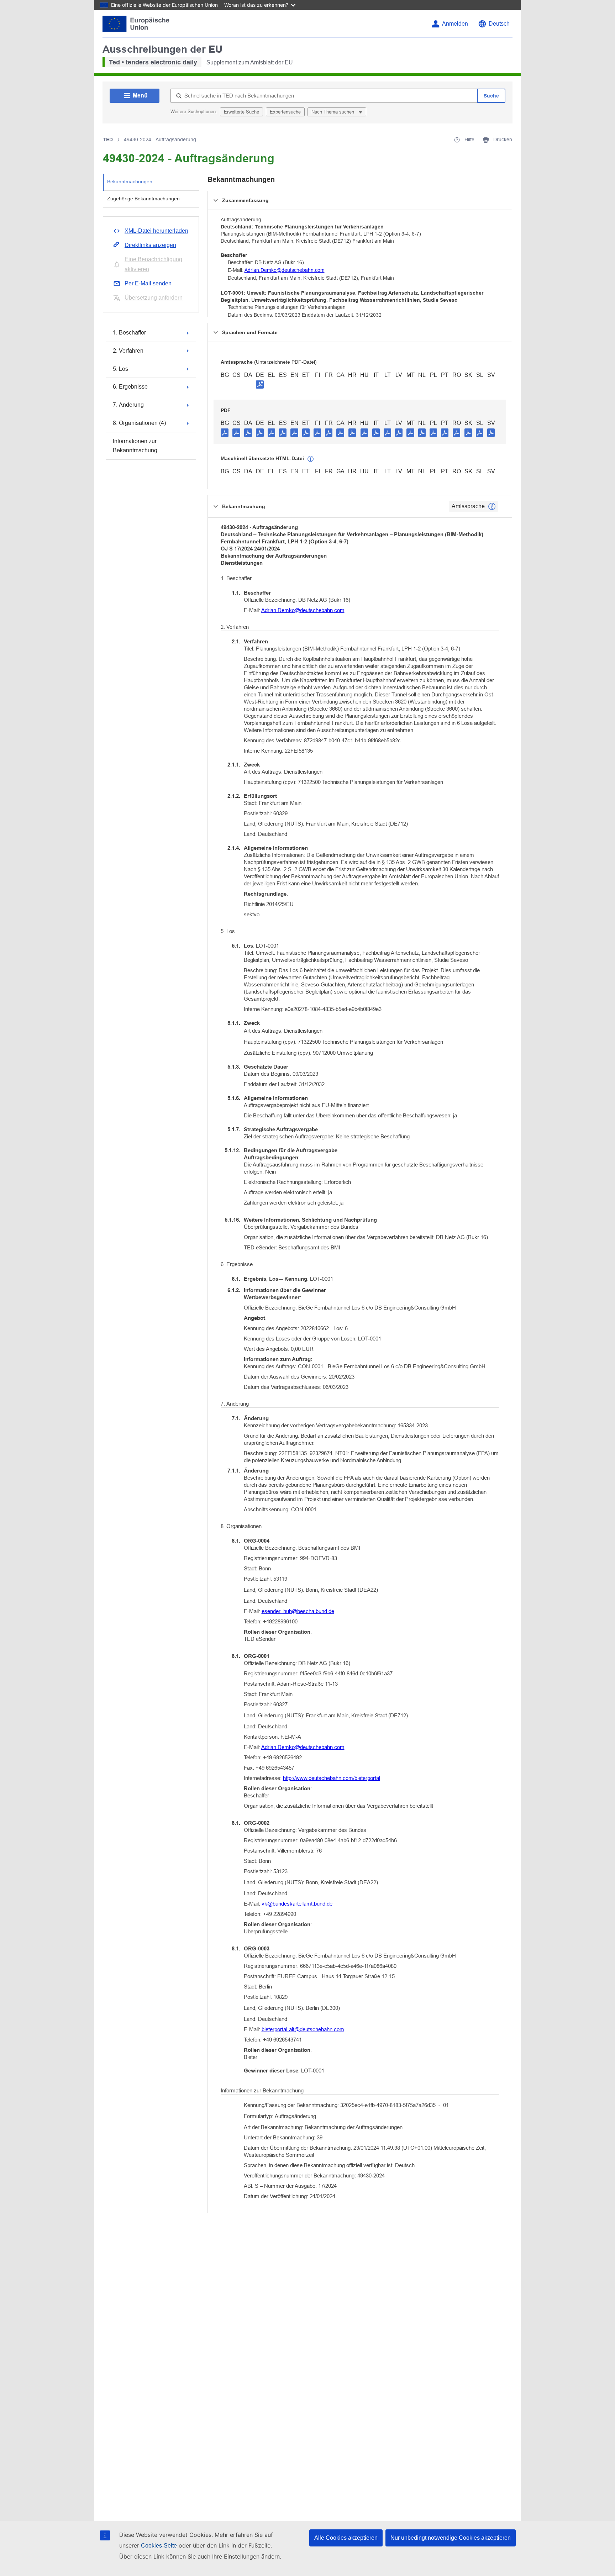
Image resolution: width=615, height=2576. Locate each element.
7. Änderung (128, 405)
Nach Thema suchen (333, 112)
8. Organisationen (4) (139, 423)
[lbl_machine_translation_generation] (311, 459)
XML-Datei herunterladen (156, 231)
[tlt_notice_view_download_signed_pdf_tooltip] (260, 384)
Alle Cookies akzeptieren (346, 2538)
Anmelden (455, 24)
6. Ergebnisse (130, 387)
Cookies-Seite (159, 2546)
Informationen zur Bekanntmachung (135, 446)
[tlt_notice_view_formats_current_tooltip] (492, 506)
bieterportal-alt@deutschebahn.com (303, 2029)
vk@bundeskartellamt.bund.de (297, 1904)
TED (108, 139)
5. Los (120, 369)
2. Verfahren (128, 351)
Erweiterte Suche (241, 112)
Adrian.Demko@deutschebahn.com (285, 270)
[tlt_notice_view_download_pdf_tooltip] (225, 432)
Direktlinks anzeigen (150, 245)
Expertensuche (285, 112)
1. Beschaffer (129, 333)
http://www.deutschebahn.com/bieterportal (332, 1778)
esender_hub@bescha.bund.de (298, 1611)
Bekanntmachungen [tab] (130, 181)
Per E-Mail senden (148, 283)
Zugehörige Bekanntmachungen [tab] (143, 199)
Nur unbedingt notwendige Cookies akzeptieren (451, 2538)
